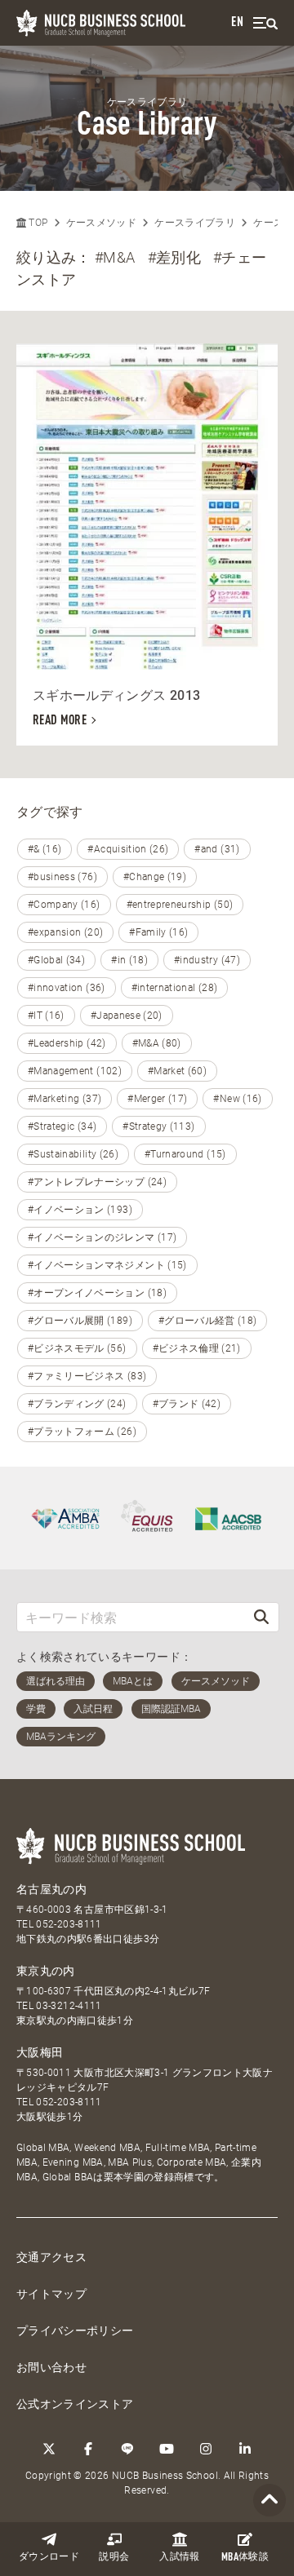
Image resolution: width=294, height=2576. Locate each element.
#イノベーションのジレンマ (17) (102, 1237)
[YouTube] (167, 2449)
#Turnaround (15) (185, 1154)
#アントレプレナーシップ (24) (97, 1182)
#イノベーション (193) (80, 1210)
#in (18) (129, 960)
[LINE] (127, 2449)
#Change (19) (155, 877)
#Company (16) (64, 905)
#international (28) (175, 988)
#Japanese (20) (127, 1016)
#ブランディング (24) (77, 1404)
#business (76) (62, 877)
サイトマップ (51, 2294)
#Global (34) (56, 960)
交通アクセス (51, 2257)
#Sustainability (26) (73, 1154)
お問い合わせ (51, 2367)
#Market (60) (177, 1071)
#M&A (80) (157, 1043)
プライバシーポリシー (75, 2330)
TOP (37, 223)
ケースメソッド (101, 223)
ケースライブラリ (195, 223)
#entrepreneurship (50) (180, 905)
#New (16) (237, 1099)
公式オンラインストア (75, 2404)
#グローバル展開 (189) (80, 1321)
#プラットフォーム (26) (82, 1432)
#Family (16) (158, 932)
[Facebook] (88, 2449)
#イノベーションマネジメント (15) (107, 1265)
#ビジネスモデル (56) (77, 1348)
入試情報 (179, 2557)
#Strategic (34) (62, 1126)
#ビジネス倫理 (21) (197, 1348)
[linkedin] (245, 2449)
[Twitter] (49, 2449)
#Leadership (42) (67, 1043)
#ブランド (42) (187, 1404)
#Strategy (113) (158, 1126)
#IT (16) (46, 1016)
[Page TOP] (269, 2501)
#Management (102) (75, 1071)
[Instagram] (206, 2449)
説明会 (114, 2557)
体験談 (245, 2558)
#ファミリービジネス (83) (87, 1376)
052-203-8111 (69, 1924)
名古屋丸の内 (51, 1889)
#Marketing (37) (65, 1099)
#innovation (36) (67, 988)
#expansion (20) (65, 932)
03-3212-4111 (69, 2006)
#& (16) (45, 849)
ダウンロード (49, 2557)
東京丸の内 (46, 1971)
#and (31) (217, 849)
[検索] (261, 1617)
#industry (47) (207, 960)
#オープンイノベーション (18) (97, 1293)
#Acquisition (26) (128, 849)
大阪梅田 (40, 2052)
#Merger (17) (157, 1099)
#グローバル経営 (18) (208, 1321)
